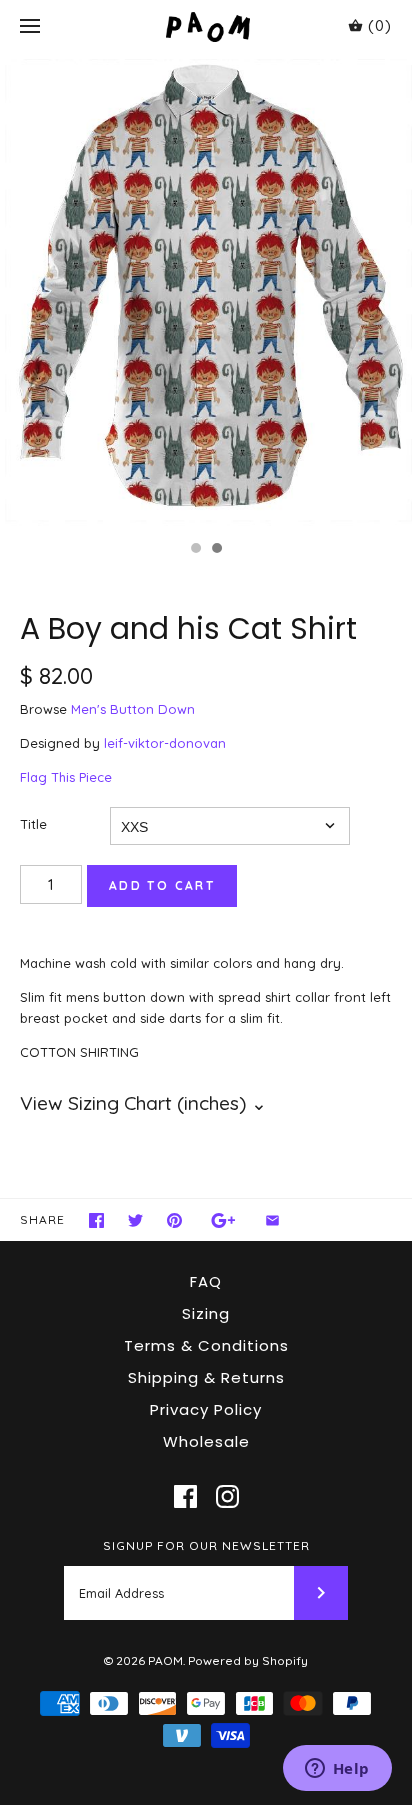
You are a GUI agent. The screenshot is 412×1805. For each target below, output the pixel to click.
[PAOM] (206, 26)
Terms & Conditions (206, 1345)
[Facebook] (185, 1496)
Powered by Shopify (248, 1660)
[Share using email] (272, 1220)
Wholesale (206, 1441)
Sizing (206, 1313)
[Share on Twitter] (135, 1220)
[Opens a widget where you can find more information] (337, 1770)
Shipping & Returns (206, 1377)
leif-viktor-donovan (165, 743)
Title (33, 824)
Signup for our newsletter (206, 1545)
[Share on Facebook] (96, 1220)
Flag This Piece (66, 777)
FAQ (206, 1281)
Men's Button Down (133, 709)
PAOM (165, 1660)
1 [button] (195, 550)
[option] (206, 292)
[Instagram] (227, 1496)
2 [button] (216, 550)
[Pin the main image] (174, 1220)
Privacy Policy (206, 1409)
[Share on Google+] (223, 1220)
